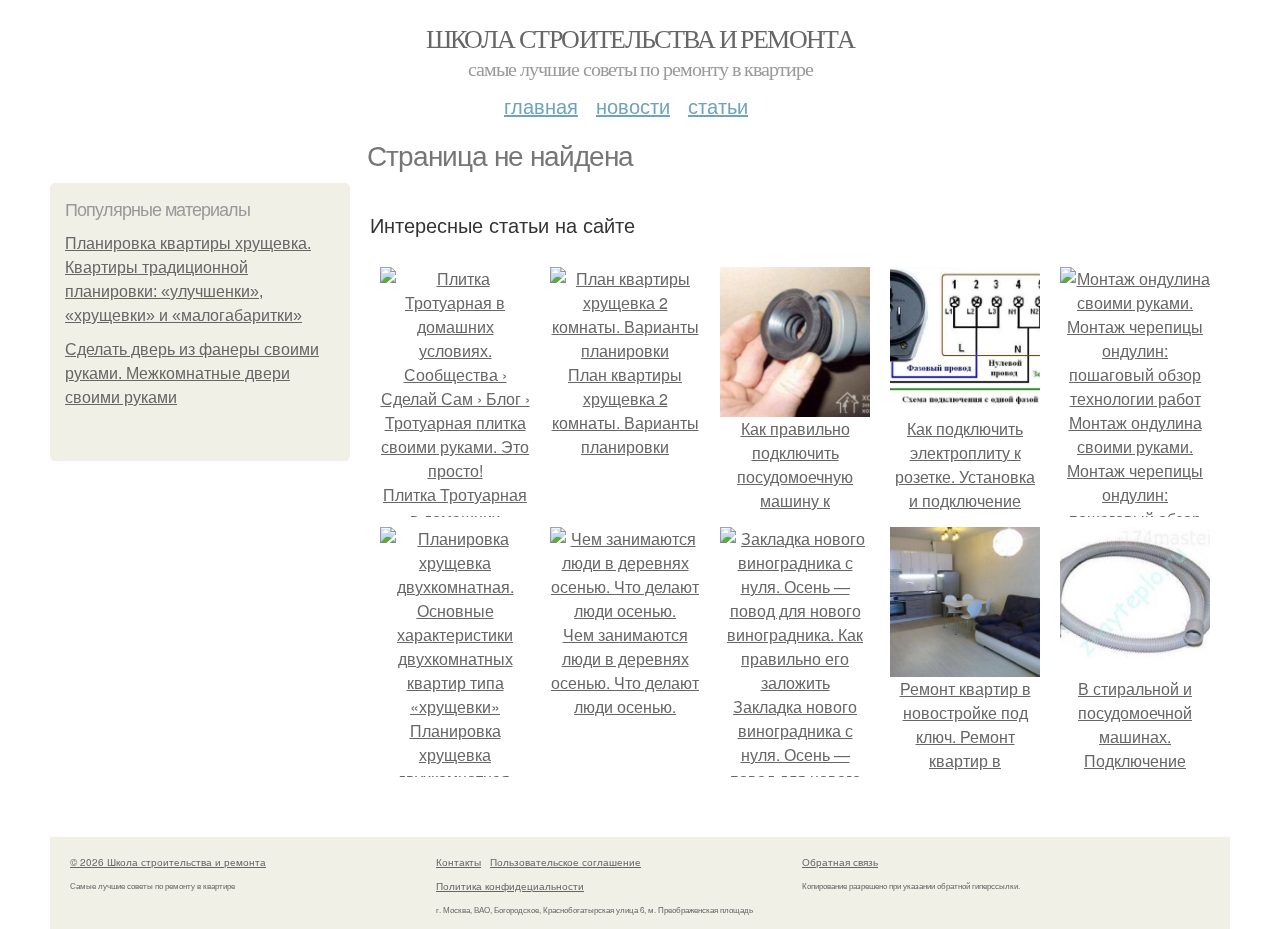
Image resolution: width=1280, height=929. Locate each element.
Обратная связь (840, 862)
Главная (541, 105)
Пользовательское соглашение (565, 862)
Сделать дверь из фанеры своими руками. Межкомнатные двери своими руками (192, 373)
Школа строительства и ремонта (640, 38)
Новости (633, 105)
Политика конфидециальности (510, 886)
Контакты (458, 862)
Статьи (718, 105)
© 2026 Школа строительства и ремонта (168, 862)
